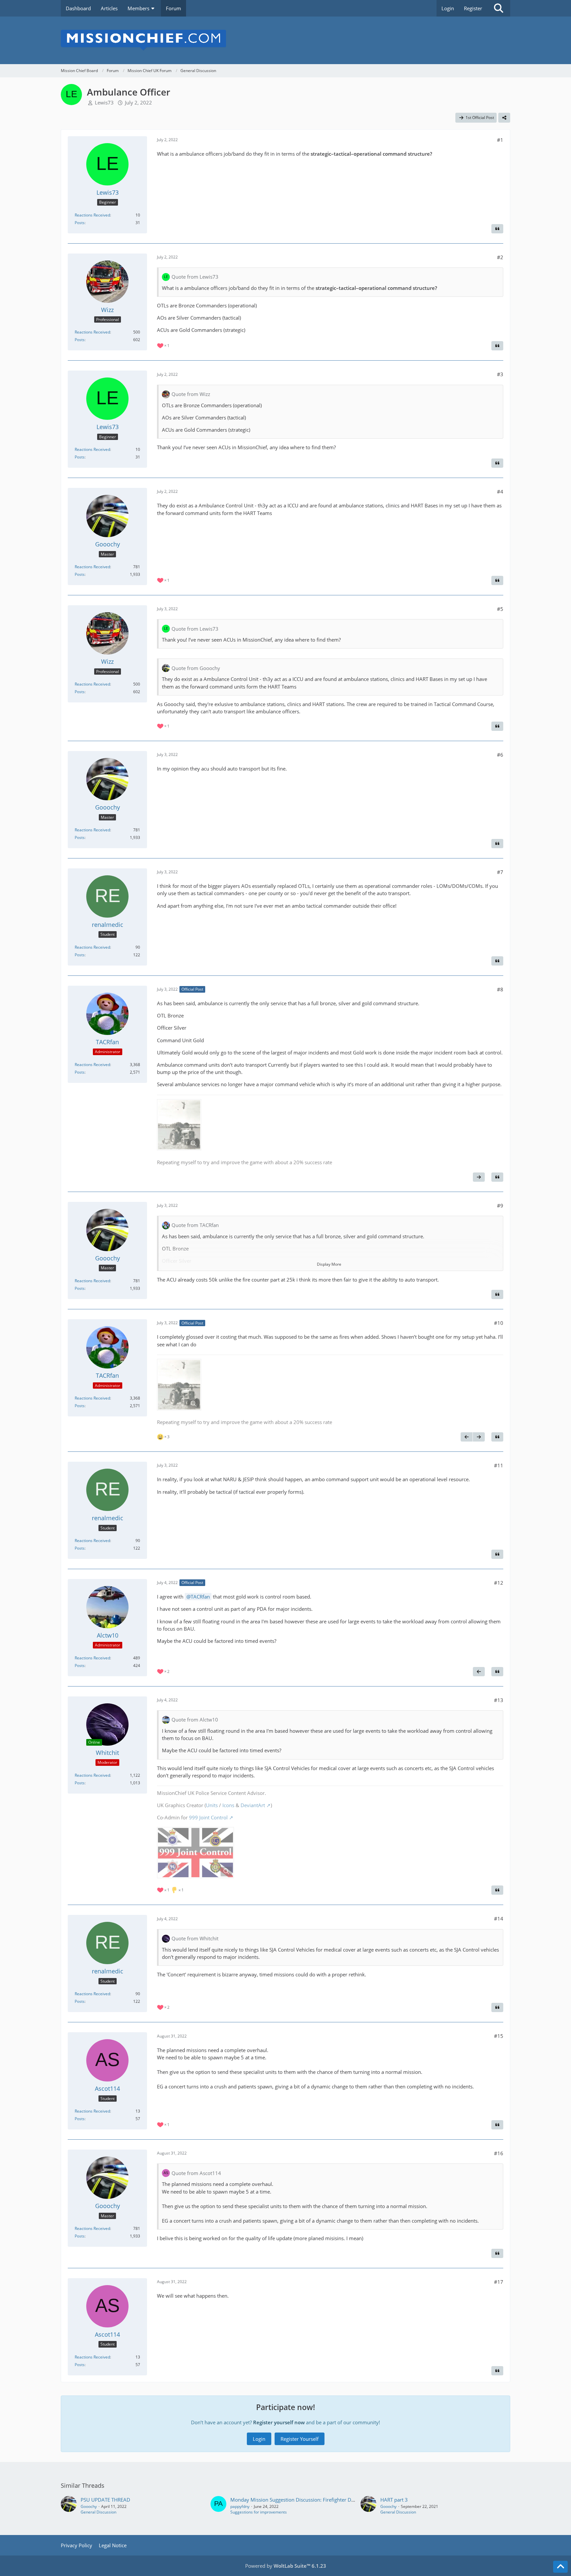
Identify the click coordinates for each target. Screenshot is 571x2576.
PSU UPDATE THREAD (105, 2500)
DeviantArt (253, 1805)
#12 (499, 1583)
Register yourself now (279, 2422)
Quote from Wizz (191, 394)
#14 (499, 1919)
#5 (500, 609)
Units (212, 1805)
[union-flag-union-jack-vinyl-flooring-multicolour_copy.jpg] (195, 1853)
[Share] (504, 118)
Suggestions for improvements (259, 2512)
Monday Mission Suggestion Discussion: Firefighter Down (296, 2500)
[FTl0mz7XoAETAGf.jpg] (179, 1125)
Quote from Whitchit (195, 1938)
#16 (499, 2153)
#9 (500, 1206)
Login (448, 8)
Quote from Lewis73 (195, 277)
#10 (499, 1323)
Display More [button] (329, 1264)
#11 (499, 1465)
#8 (500, 989)
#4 (500, 492)
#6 (500, 755)
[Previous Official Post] (467, 1437)
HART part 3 (394, 2500)
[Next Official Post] (479, 1177)
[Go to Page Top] (560, 2567)
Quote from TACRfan (195, 1225)
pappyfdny (240, 2506)
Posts (80, 223)
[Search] (499, 8)
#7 (500, 872)
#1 (500, 140)
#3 (500, 374)
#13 (499, 1700)
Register (473, 8)
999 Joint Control (208, 1817)
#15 (499, 2036)
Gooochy (89, 2506)
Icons (228, 1805)
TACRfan (200, 1597)
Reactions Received (92, 215)
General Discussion (98, 2512)
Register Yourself (300, 2439)
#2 (500, 257)
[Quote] (497, 229)
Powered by (286, 2566)
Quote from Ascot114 (196, 2173)
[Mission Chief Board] (285, 40)
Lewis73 (104, 102)
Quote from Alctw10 (195, 1720)
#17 (499, 2282)
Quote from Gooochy (196, 668)
